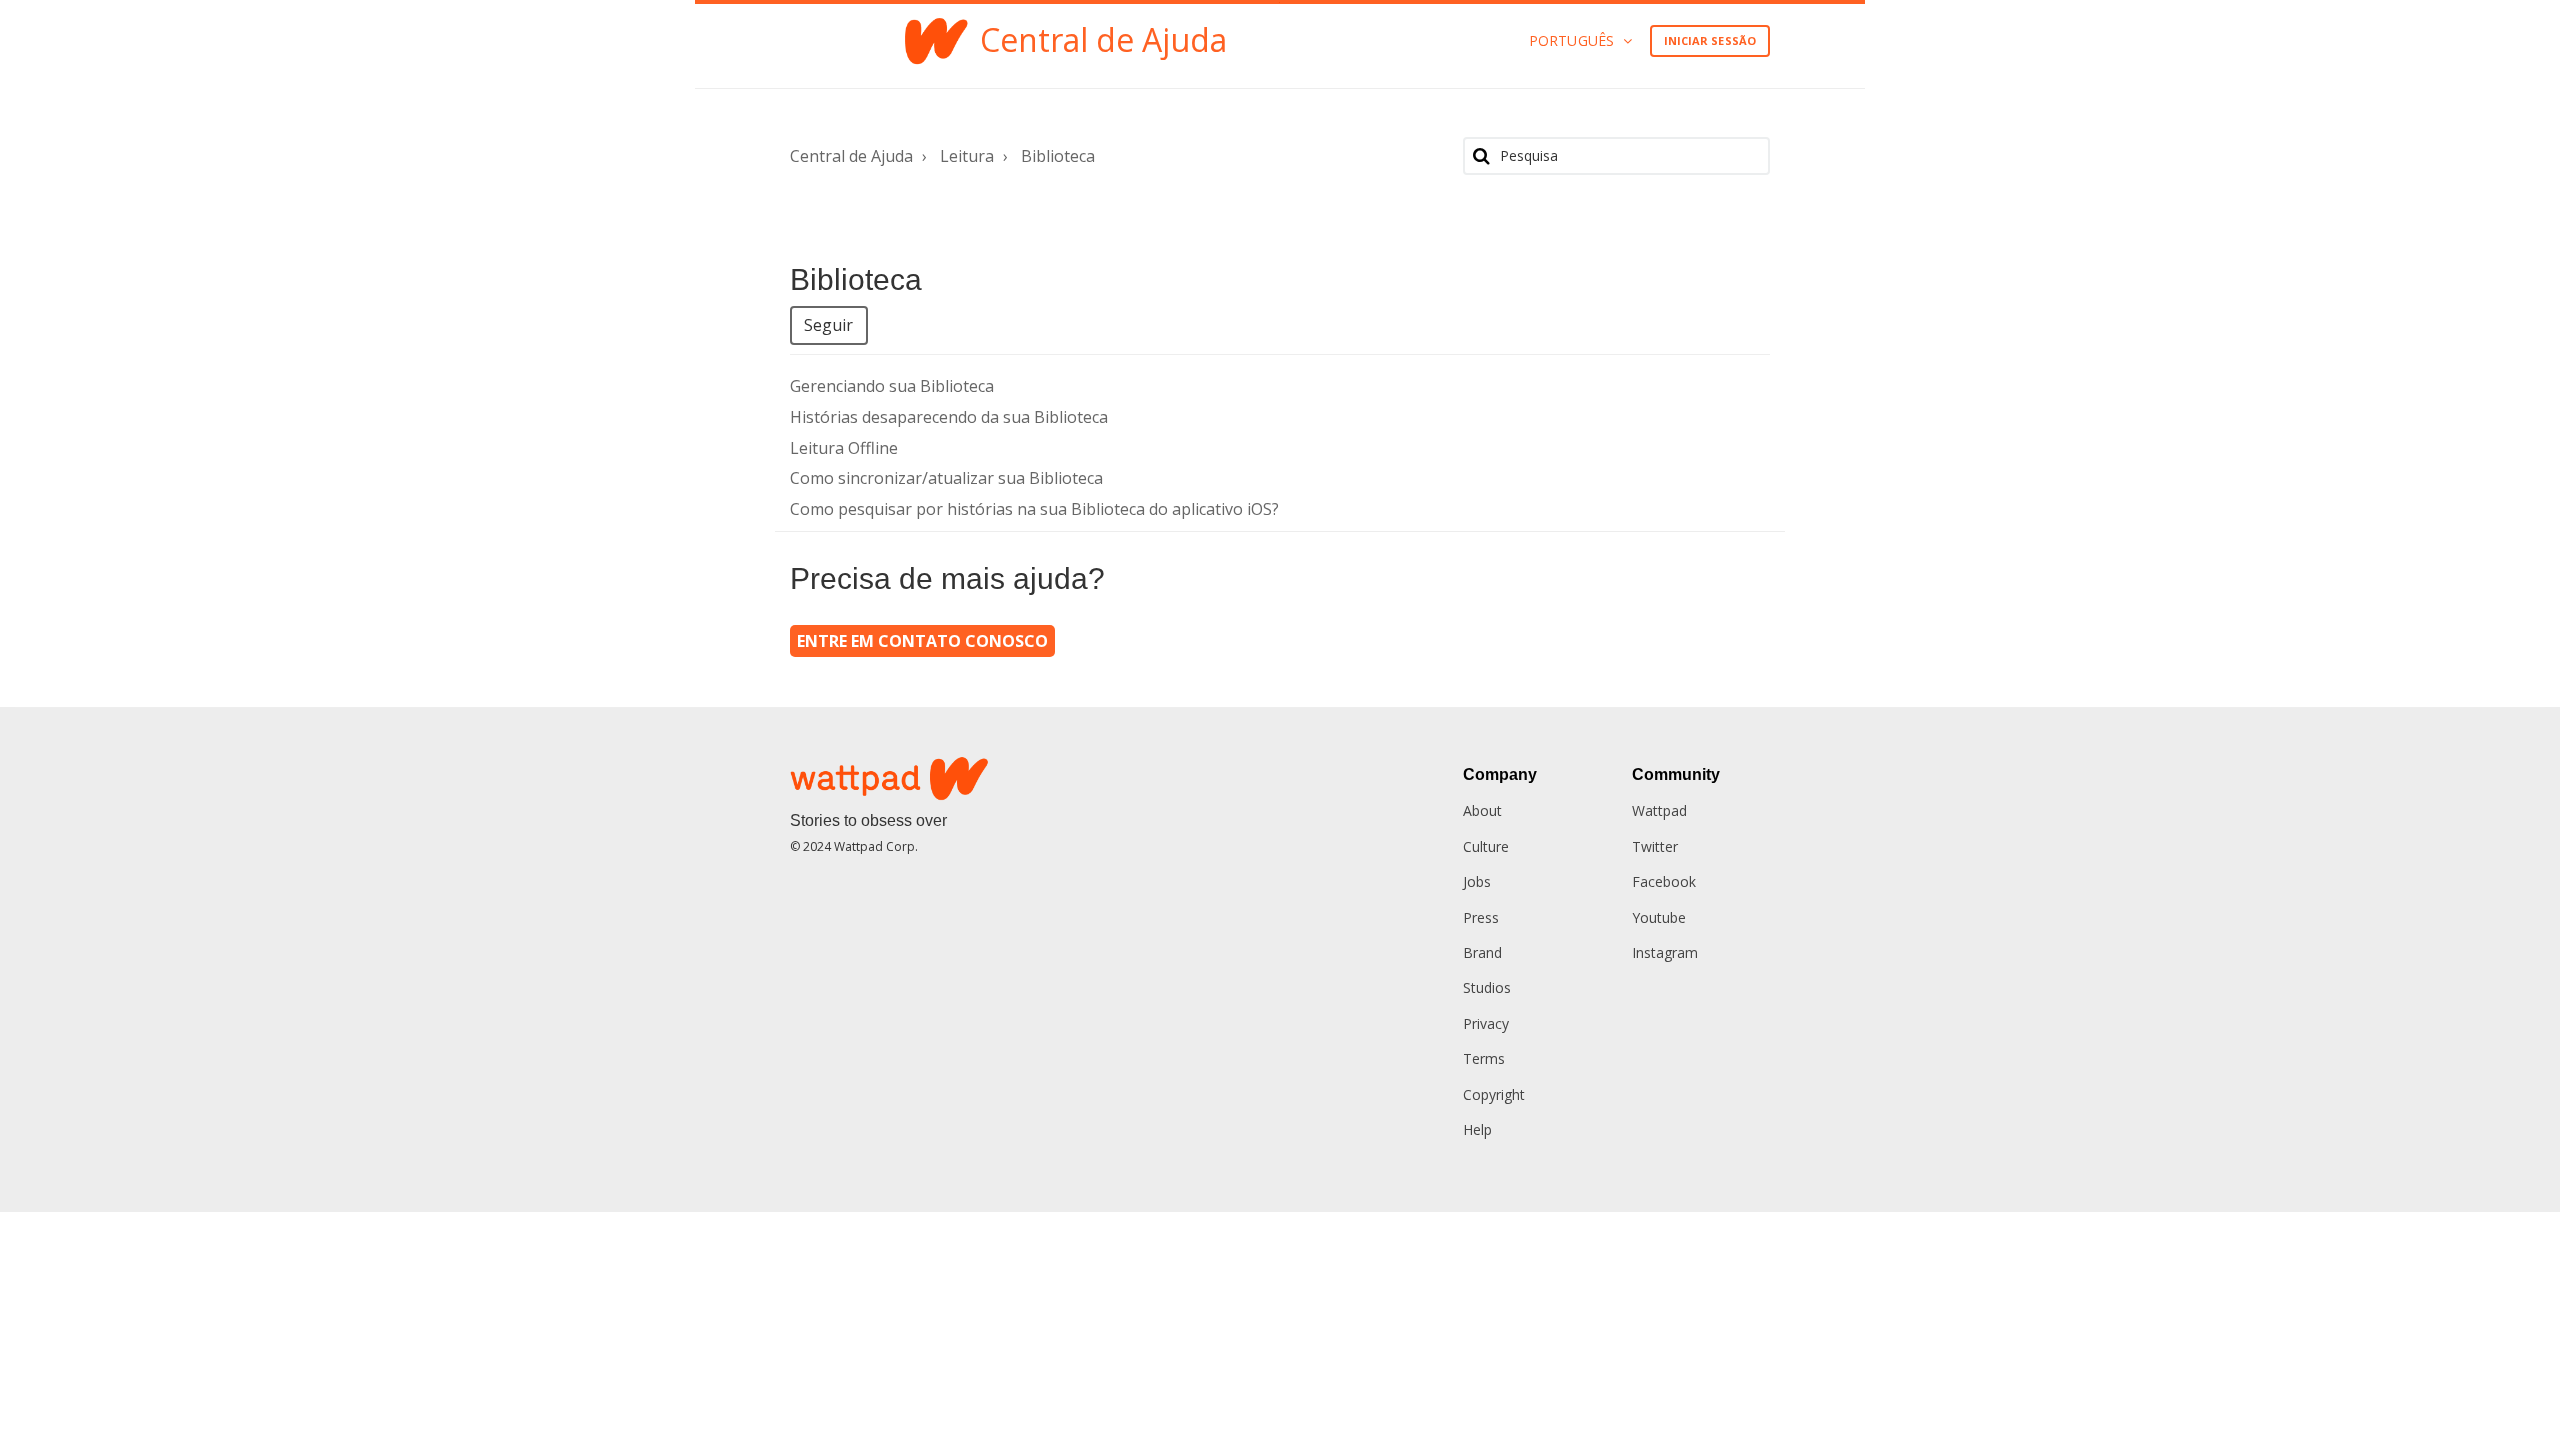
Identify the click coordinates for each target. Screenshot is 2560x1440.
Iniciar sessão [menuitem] (1710, 40)
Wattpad (1659, 810)
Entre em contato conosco (922, 641)
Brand (1482, 952)
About (1482, 810)
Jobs (1477, 881)
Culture (1486, 846)
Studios (1487, 987)
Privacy (1486, 1023)
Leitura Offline (844, 448)
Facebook (1664, 881)
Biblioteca (1058, 156)
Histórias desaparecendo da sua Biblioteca (949, 417)
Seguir (829, 325)
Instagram (1665, 952)
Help (1477, 1129)
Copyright (1494, 1094)
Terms (1484, 1058)
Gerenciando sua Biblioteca (892, 386)
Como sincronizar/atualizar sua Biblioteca (946, 478)
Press (1481, 917)
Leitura (967, 156)
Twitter (1655, 846)
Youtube (1659, 917)
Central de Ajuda (851, 156)
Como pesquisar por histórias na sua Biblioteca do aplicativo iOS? (1034, 509)
